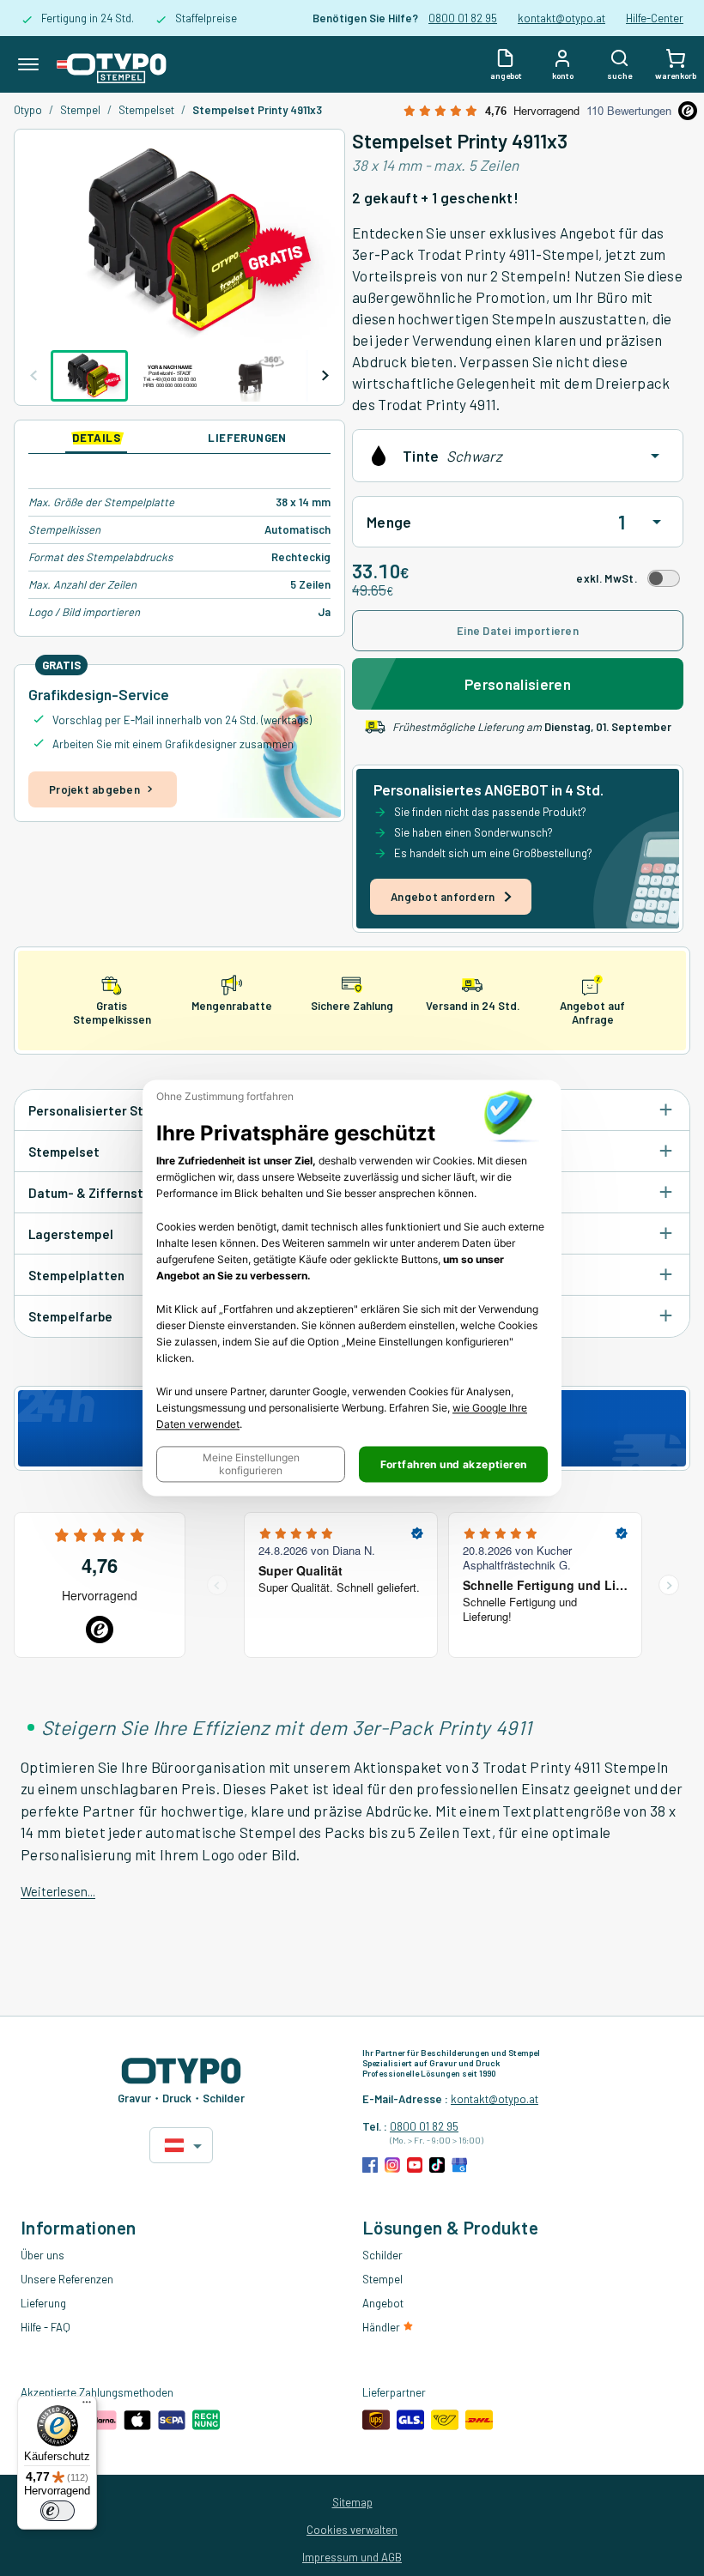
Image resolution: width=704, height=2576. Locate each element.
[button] (251, 1465)
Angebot (383, 2303)
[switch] (58, 2511)
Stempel (80, 110)
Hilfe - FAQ (46, 2327)
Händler (382, 2327)
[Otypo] (112, 64)
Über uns (42, 2255)
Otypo (28, 110)
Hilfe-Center (655, 18)
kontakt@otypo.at (561, 18)
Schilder (382, 2255)
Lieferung (43, 2303)
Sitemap (352, 2502)
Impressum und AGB (352, 2557)
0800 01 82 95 (463, 18)
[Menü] (87, 2406)
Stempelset (146, 110)
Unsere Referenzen (67, 2279)
